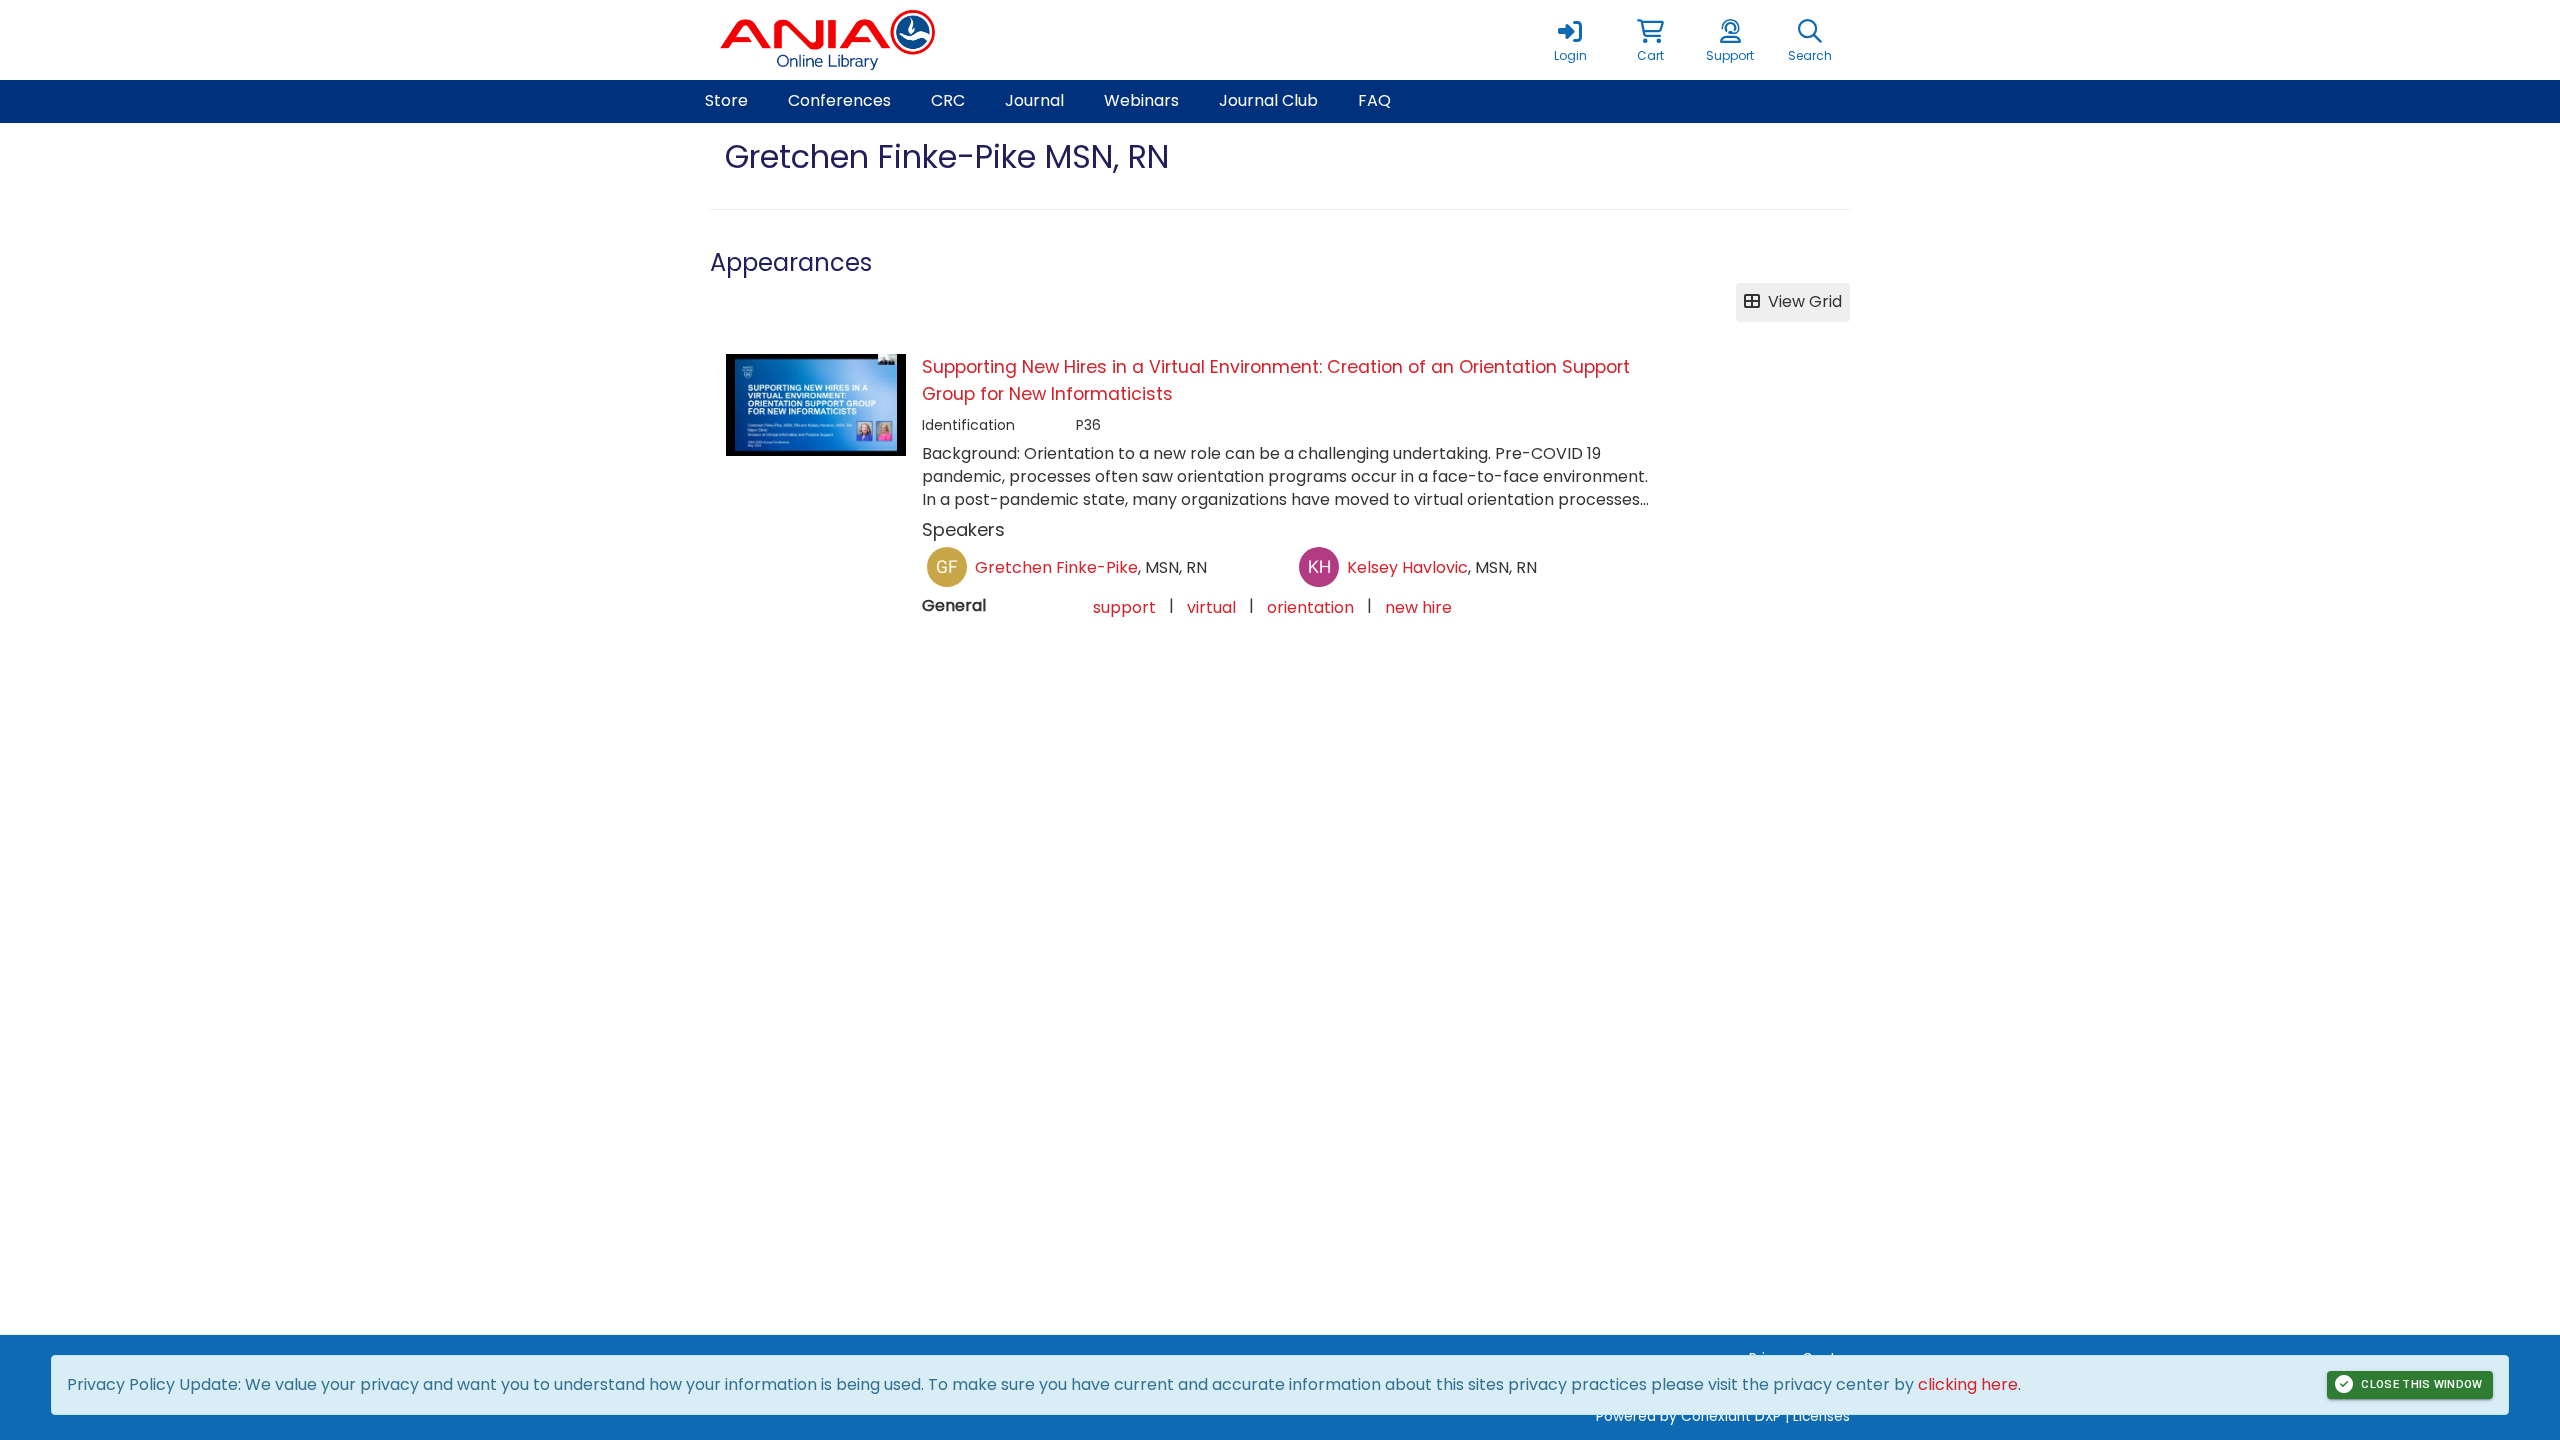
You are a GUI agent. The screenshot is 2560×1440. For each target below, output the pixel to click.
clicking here (1968, 1384)
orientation (1310, 607)
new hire (1418, 607)
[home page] (900, 40)
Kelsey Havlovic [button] (1407, 567)
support (1124, 607)
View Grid (1801, 301)
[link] (1570, 40)
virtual (1211, 607)
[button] (1650, 40)
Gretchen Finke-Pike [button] (1056, 567)
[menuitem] (726, 101)
